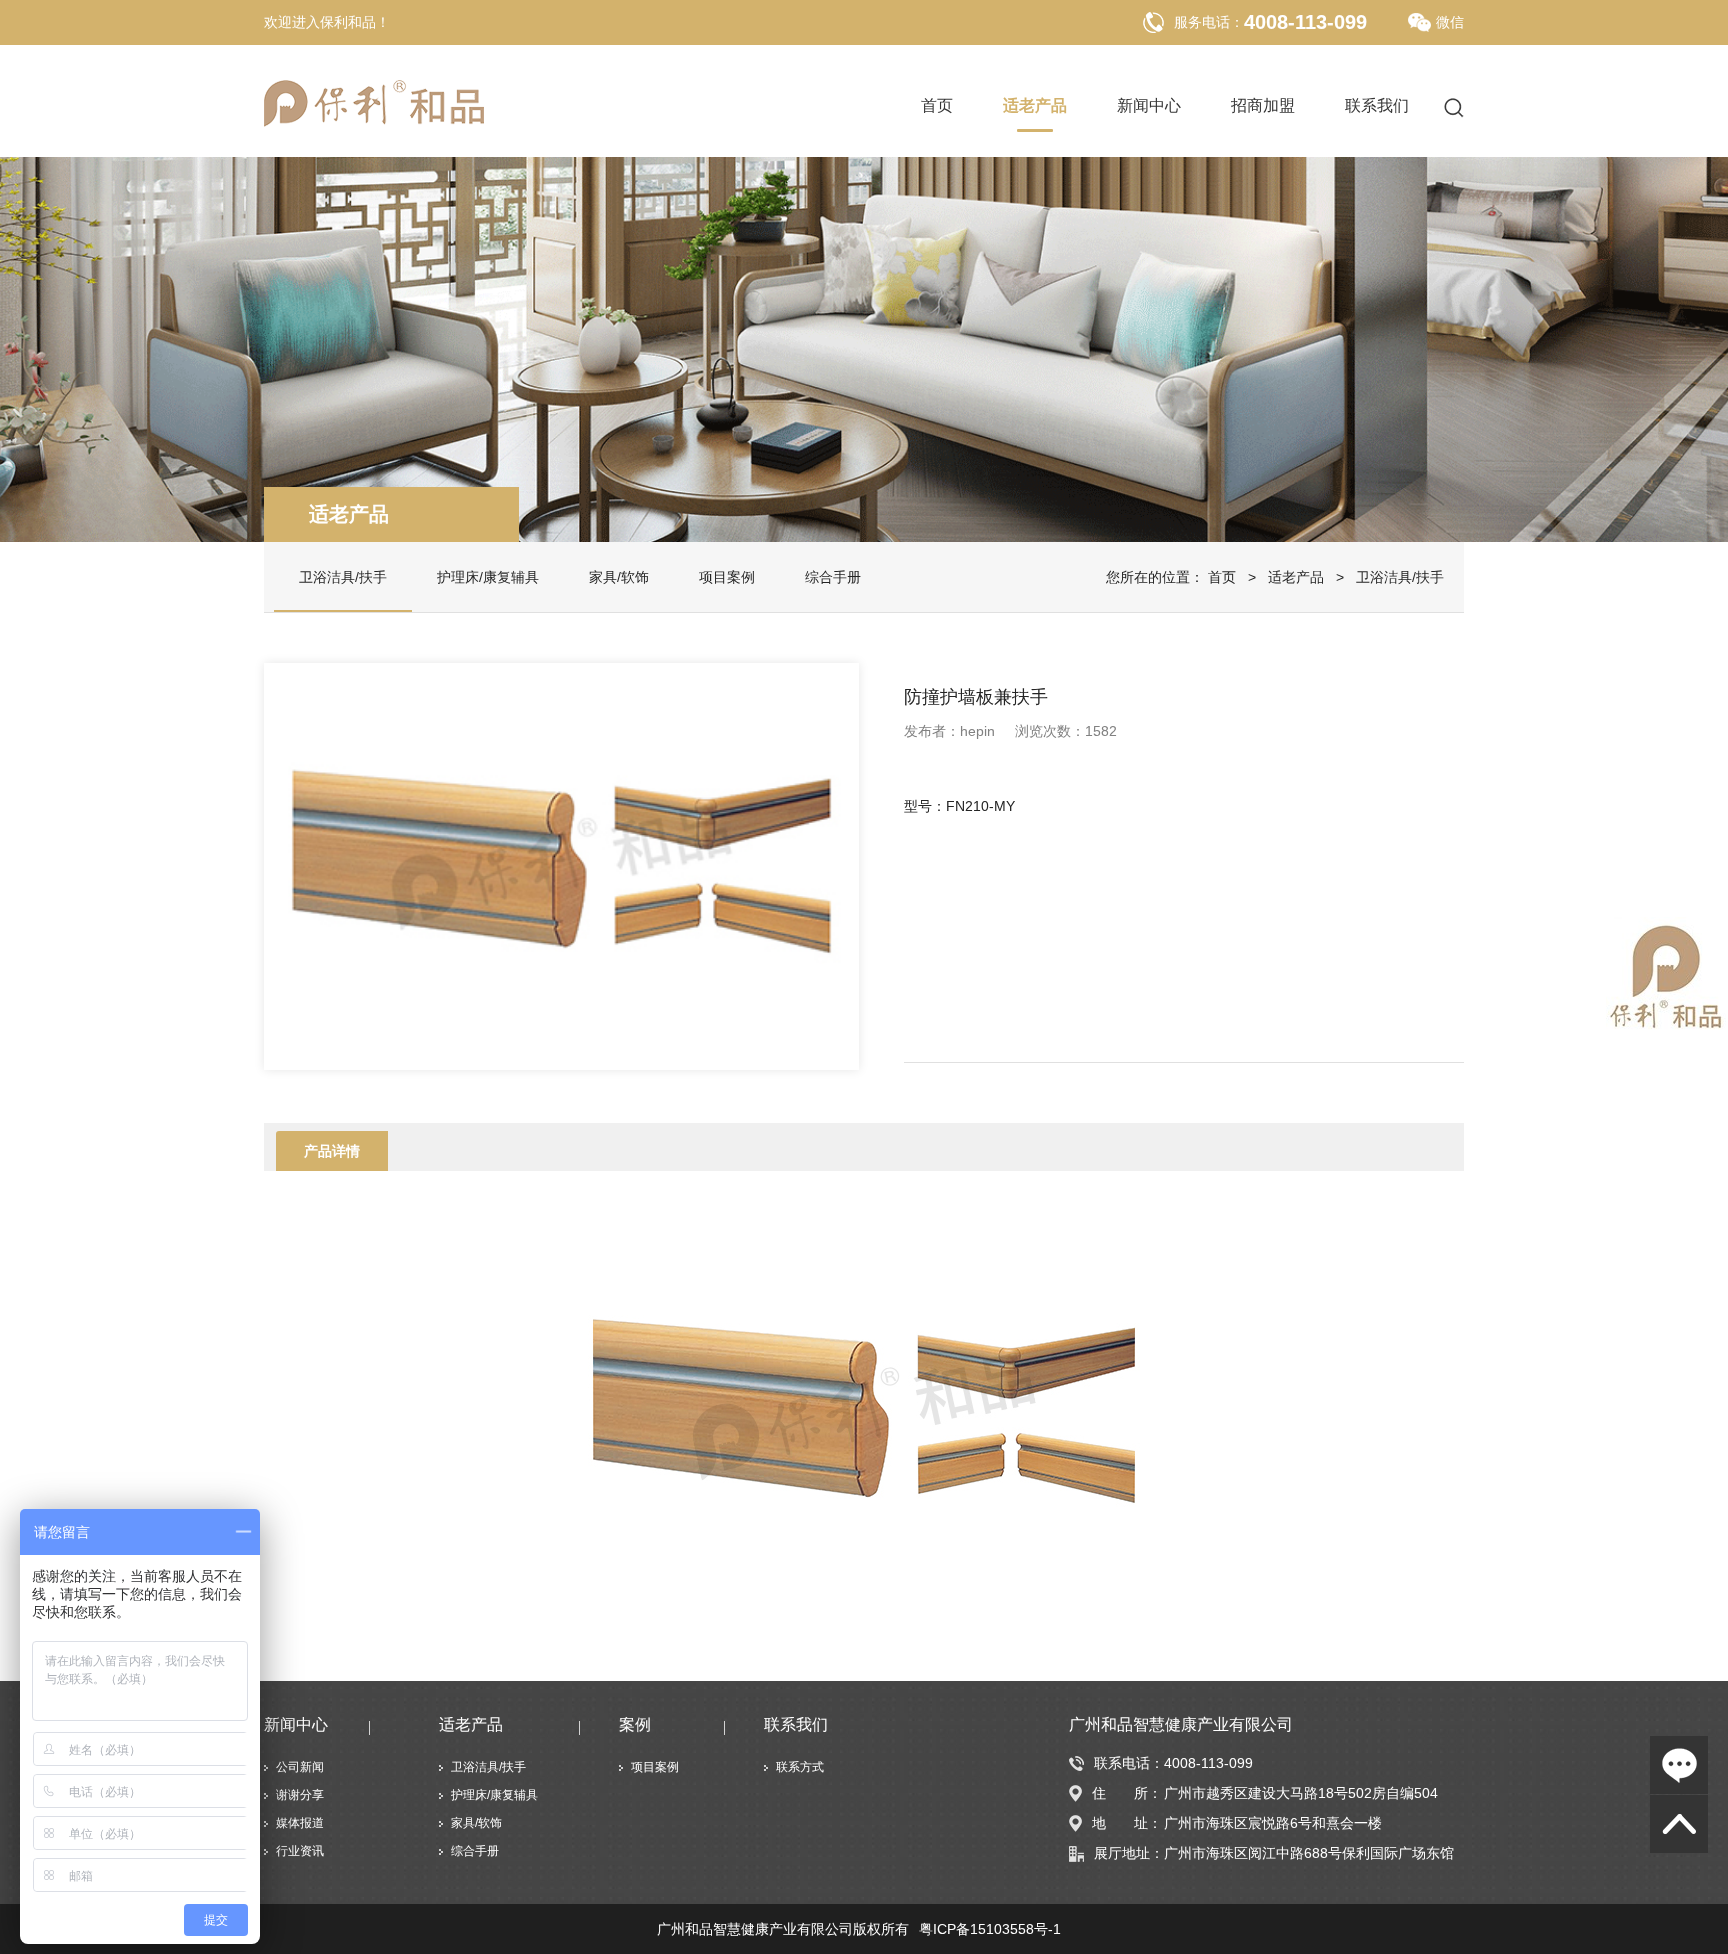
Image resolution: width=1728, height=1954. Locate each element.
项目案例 (727, 577)
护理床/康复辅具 (488, 577)
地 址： (1127, 1823)
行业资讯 (300, 1851)
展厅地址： (1129, 1853)
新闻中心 (1149, 106)
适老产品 (1035, 106)
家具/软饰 (619, 577)
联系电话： (1129, 1763)
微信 (1450, 22)
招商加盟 (1263, 106)
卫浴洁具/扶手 (343, 577)
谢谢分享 (300, 1795)
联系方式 (800, 1767)
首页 (937, 106)
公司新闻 (300, 1767)
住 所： (1127, 1793)
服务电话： (1209, 22)
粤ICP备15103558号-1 (990, 1929)
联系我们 (1377, 106)
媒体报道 (300, 1823)
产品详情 (332, 1151)
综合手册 (833, 577)
